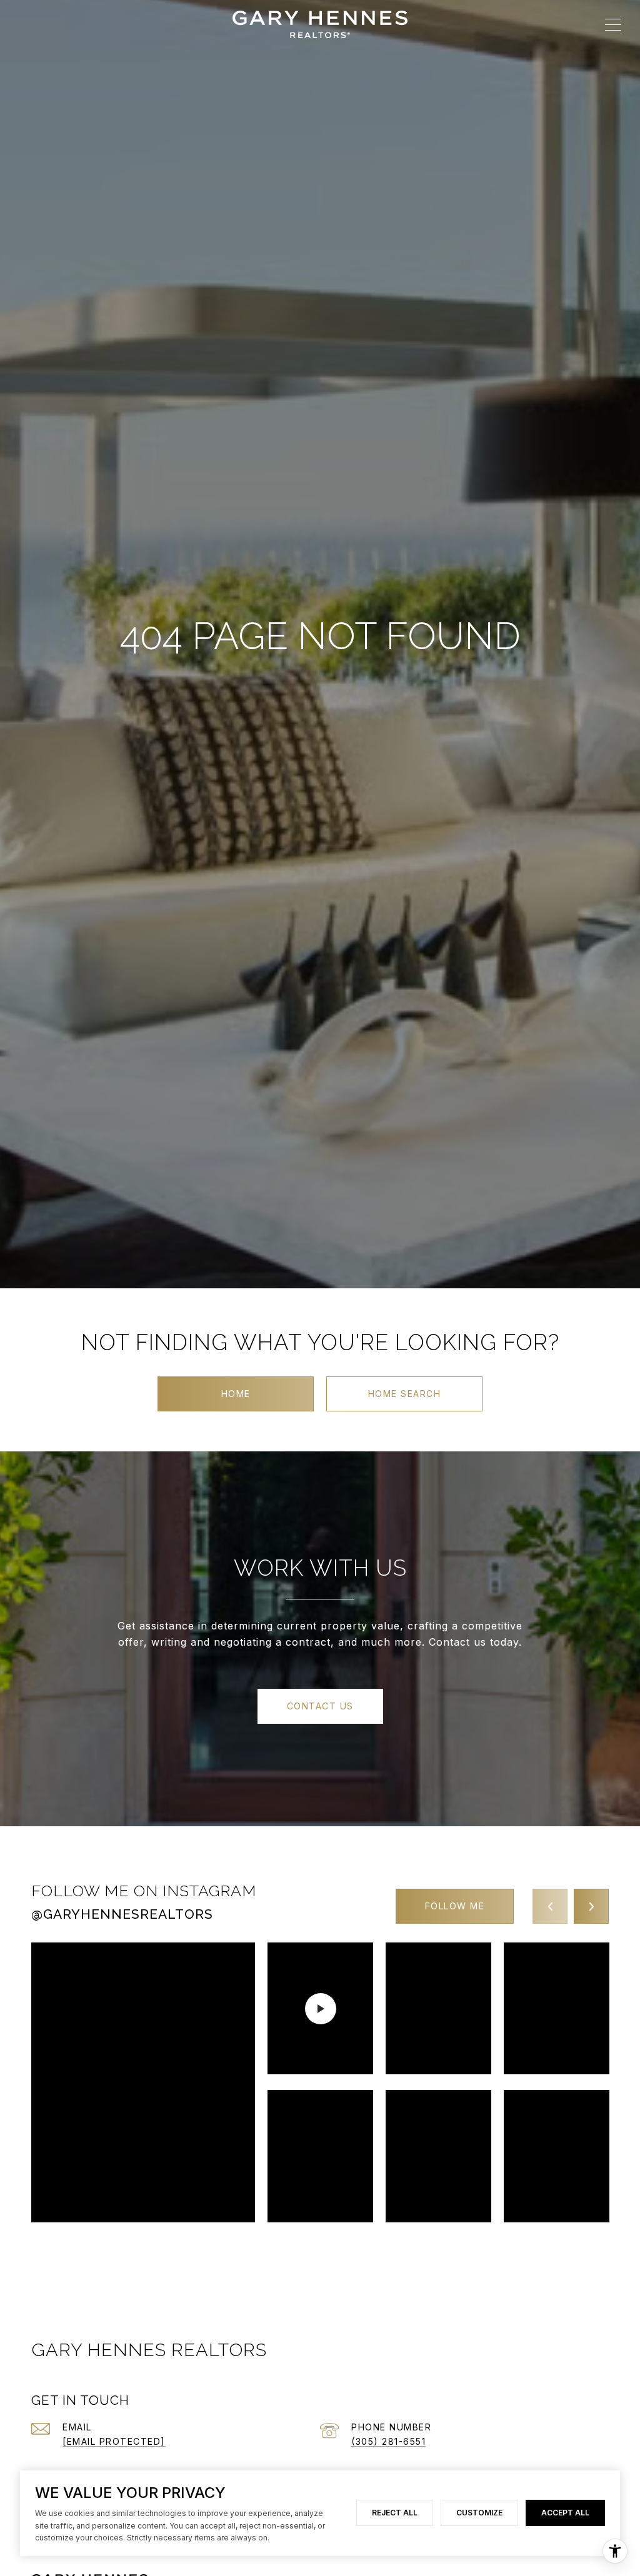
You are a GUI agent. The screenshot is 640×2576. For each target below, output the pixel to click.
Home (236, 1394)
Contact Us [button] (320, 1706)
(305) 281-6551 (388, 2441)
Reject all (395, 2513)
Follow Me (455, 1906)
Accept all (565, 2513)
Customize (479, 2513)
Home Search (405, 1394)
